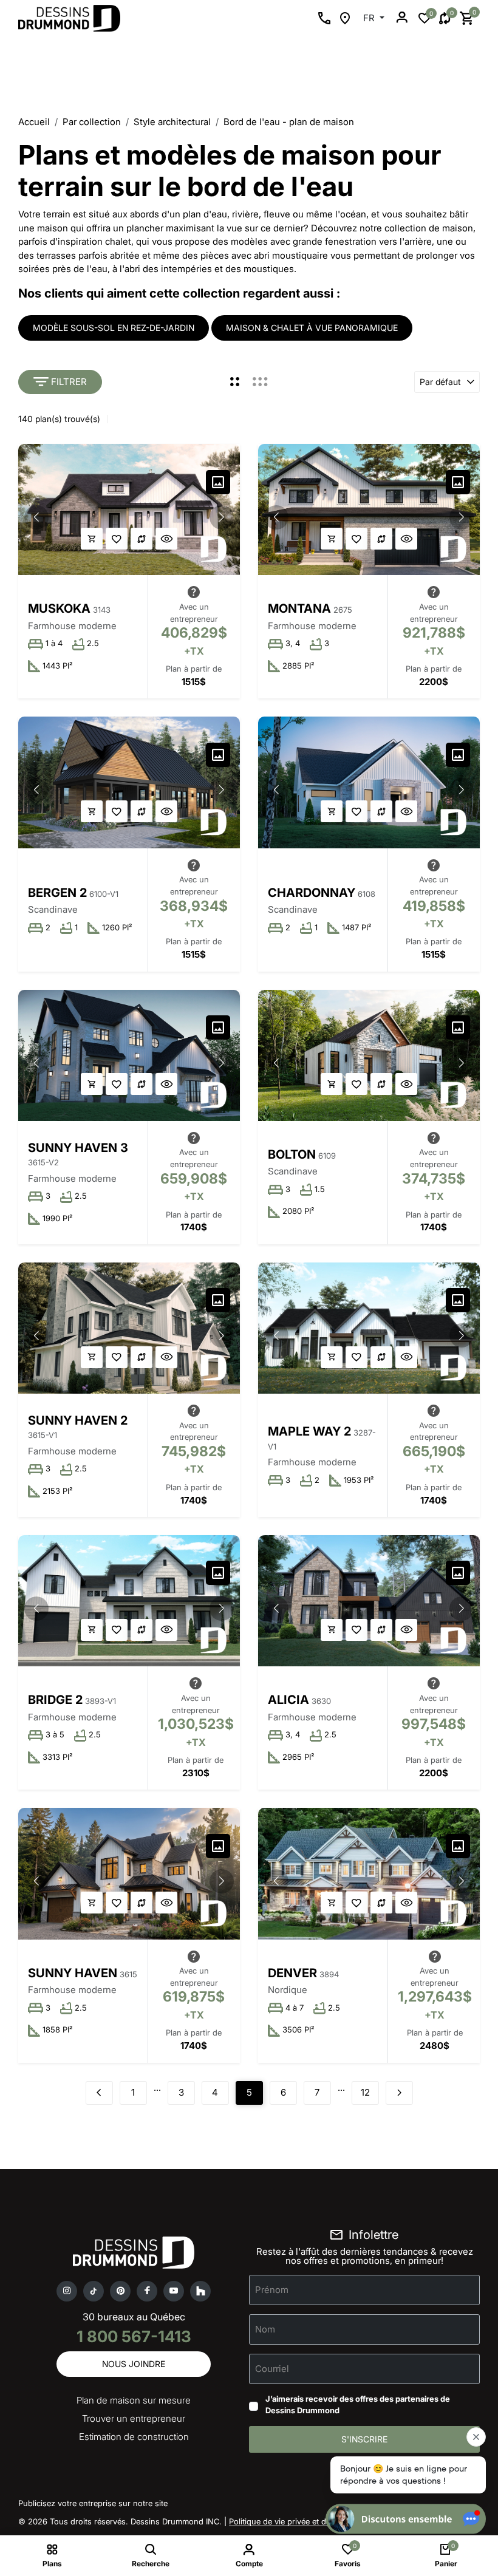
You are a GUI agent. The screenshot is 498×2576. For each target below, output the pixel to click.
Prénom (272, 2289)
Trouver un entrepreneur (134, 2418)
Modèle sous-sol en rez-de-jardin (114, 328)
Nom (265, 2329)
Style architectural (172, 122)
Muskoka (59, 608)
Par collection (92, 122)
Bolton (292, 1154)
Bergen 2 (57, 893)
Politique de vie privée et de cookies (295, 2521)
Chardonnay (312, 893)
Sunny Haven (73, 1973)
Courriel (272, 2368)
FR (370, 18)
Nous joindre (134, 2364)
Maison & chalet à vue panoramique (312, 328)
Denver (292, 1973)
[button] (222, 517)
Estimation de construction (134, 2437)
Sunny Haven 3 (78, 1148)
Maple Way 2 (309, 1431)
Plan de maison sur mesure (134, 2400)
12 (365, 2092)
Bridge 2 (55, 1700)
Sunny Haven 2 (78, 1420)
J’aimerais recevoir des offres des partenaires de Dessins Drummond (358, 2405)
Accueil (34, 122)
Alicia (288, 1700)
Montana (299, 608)
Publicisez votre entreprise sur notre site (93, 2503)
